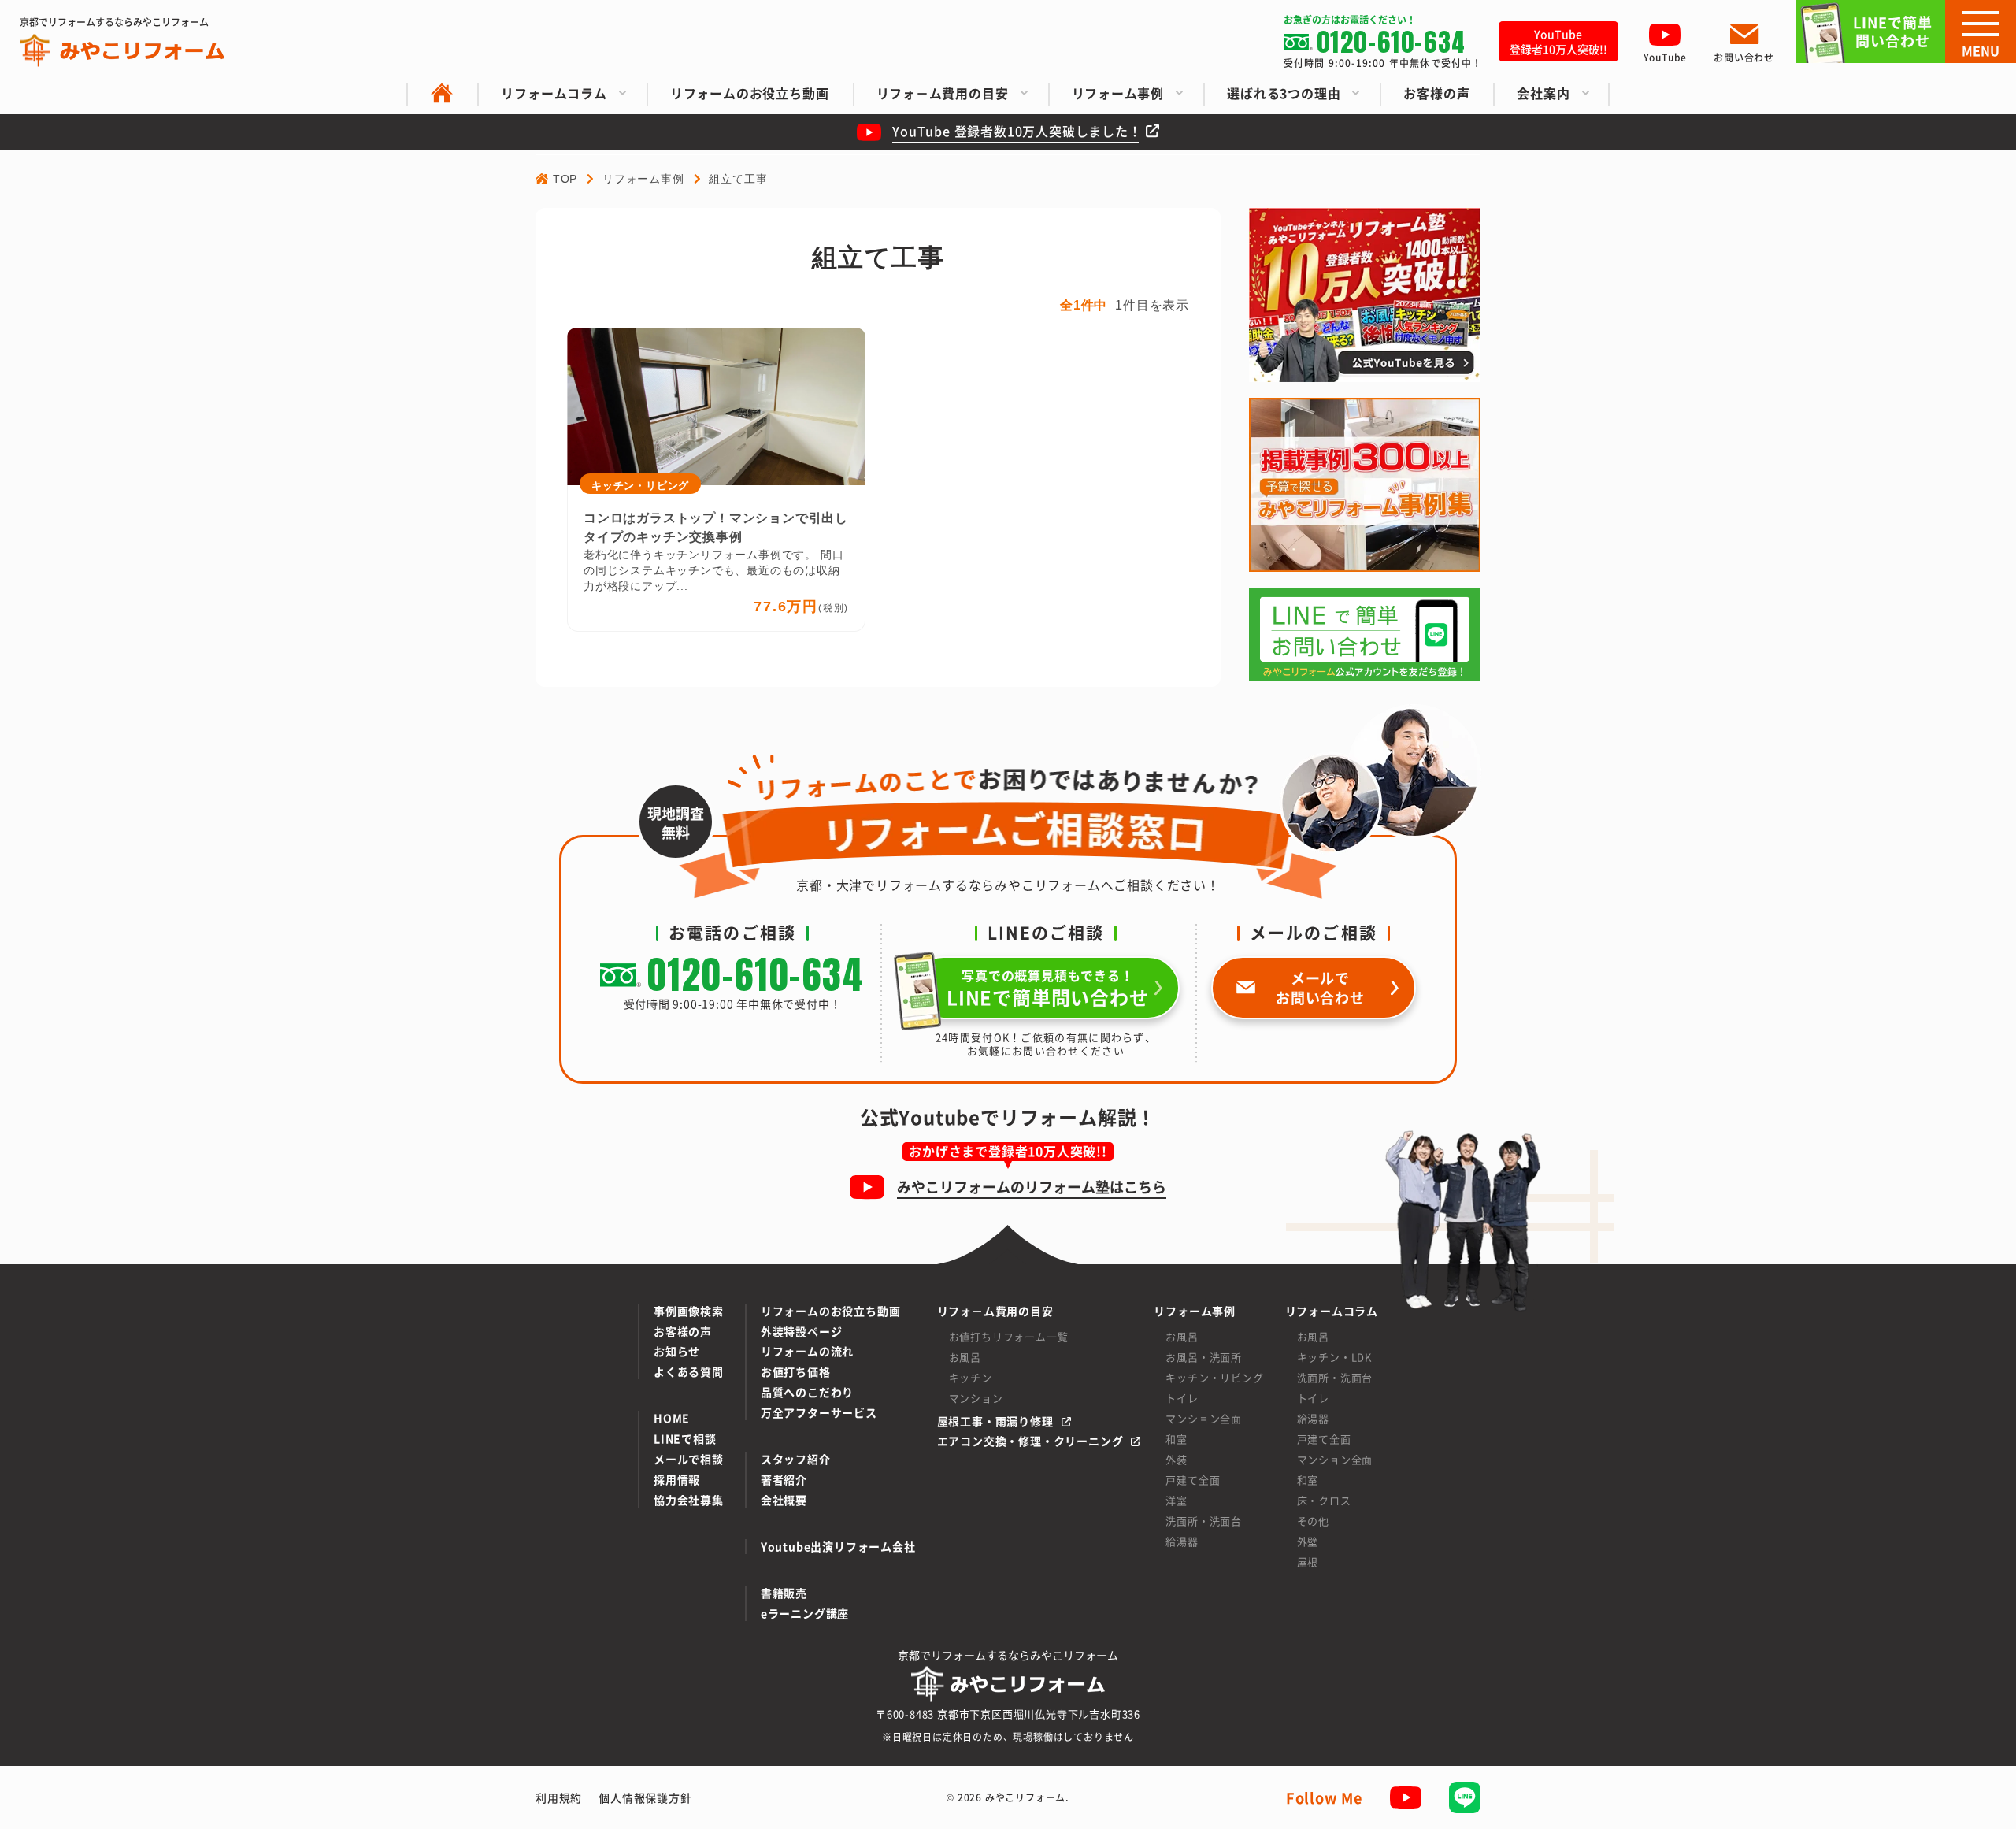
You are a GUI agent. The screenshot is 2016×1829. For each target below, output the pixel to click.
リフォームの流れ (807, 1351)
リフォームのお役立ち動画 (831, 1311)
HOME (672, 1418)
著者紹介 (784, 1480)
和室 (1177, 1439)
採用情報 (677, 1480)
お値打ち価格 (796, 1372)
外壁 (1308, 1541)
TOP (565, 179)
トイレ (1182, 1398)
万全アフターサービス (819, 1413)
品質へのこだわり (807, 1392)
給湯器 (1182, 1541)
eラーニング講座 (805, 1614)
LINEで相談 (685, 1439)
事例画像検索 (689, 1311)
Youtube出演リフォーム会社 (838, 1547)
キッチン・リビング (1214, 1377)
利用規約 (559, 1797)
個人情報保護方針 (645, 1797)
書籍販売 (784, 1593)
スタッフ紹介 (796, 1459)
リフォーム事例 (643, 179)
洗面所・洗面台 (1204, 1521)
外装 (1177, 1459)
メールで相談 (689, 1459)
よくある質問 (689, 1372)
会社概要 (784, 1500)
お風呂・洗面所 (1204, 1357)
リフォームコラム (1332, 1311)
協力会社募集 (689, 1500)
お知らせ (677, 1351)
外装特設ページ (802, 1332)
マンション (976, 1398)
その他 (1313, 1521)
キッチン (971, 1377)
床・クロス (1324, 1500)
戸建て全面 (1193, 1480)
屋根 (1308, 1562)
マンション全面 (1204, 1418)
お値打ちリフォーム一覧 (1009, 1336)
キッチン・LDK (1334, 1357)
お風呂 (965, 1357)
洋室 (1177, 1500)
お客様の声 (683, 1332)
